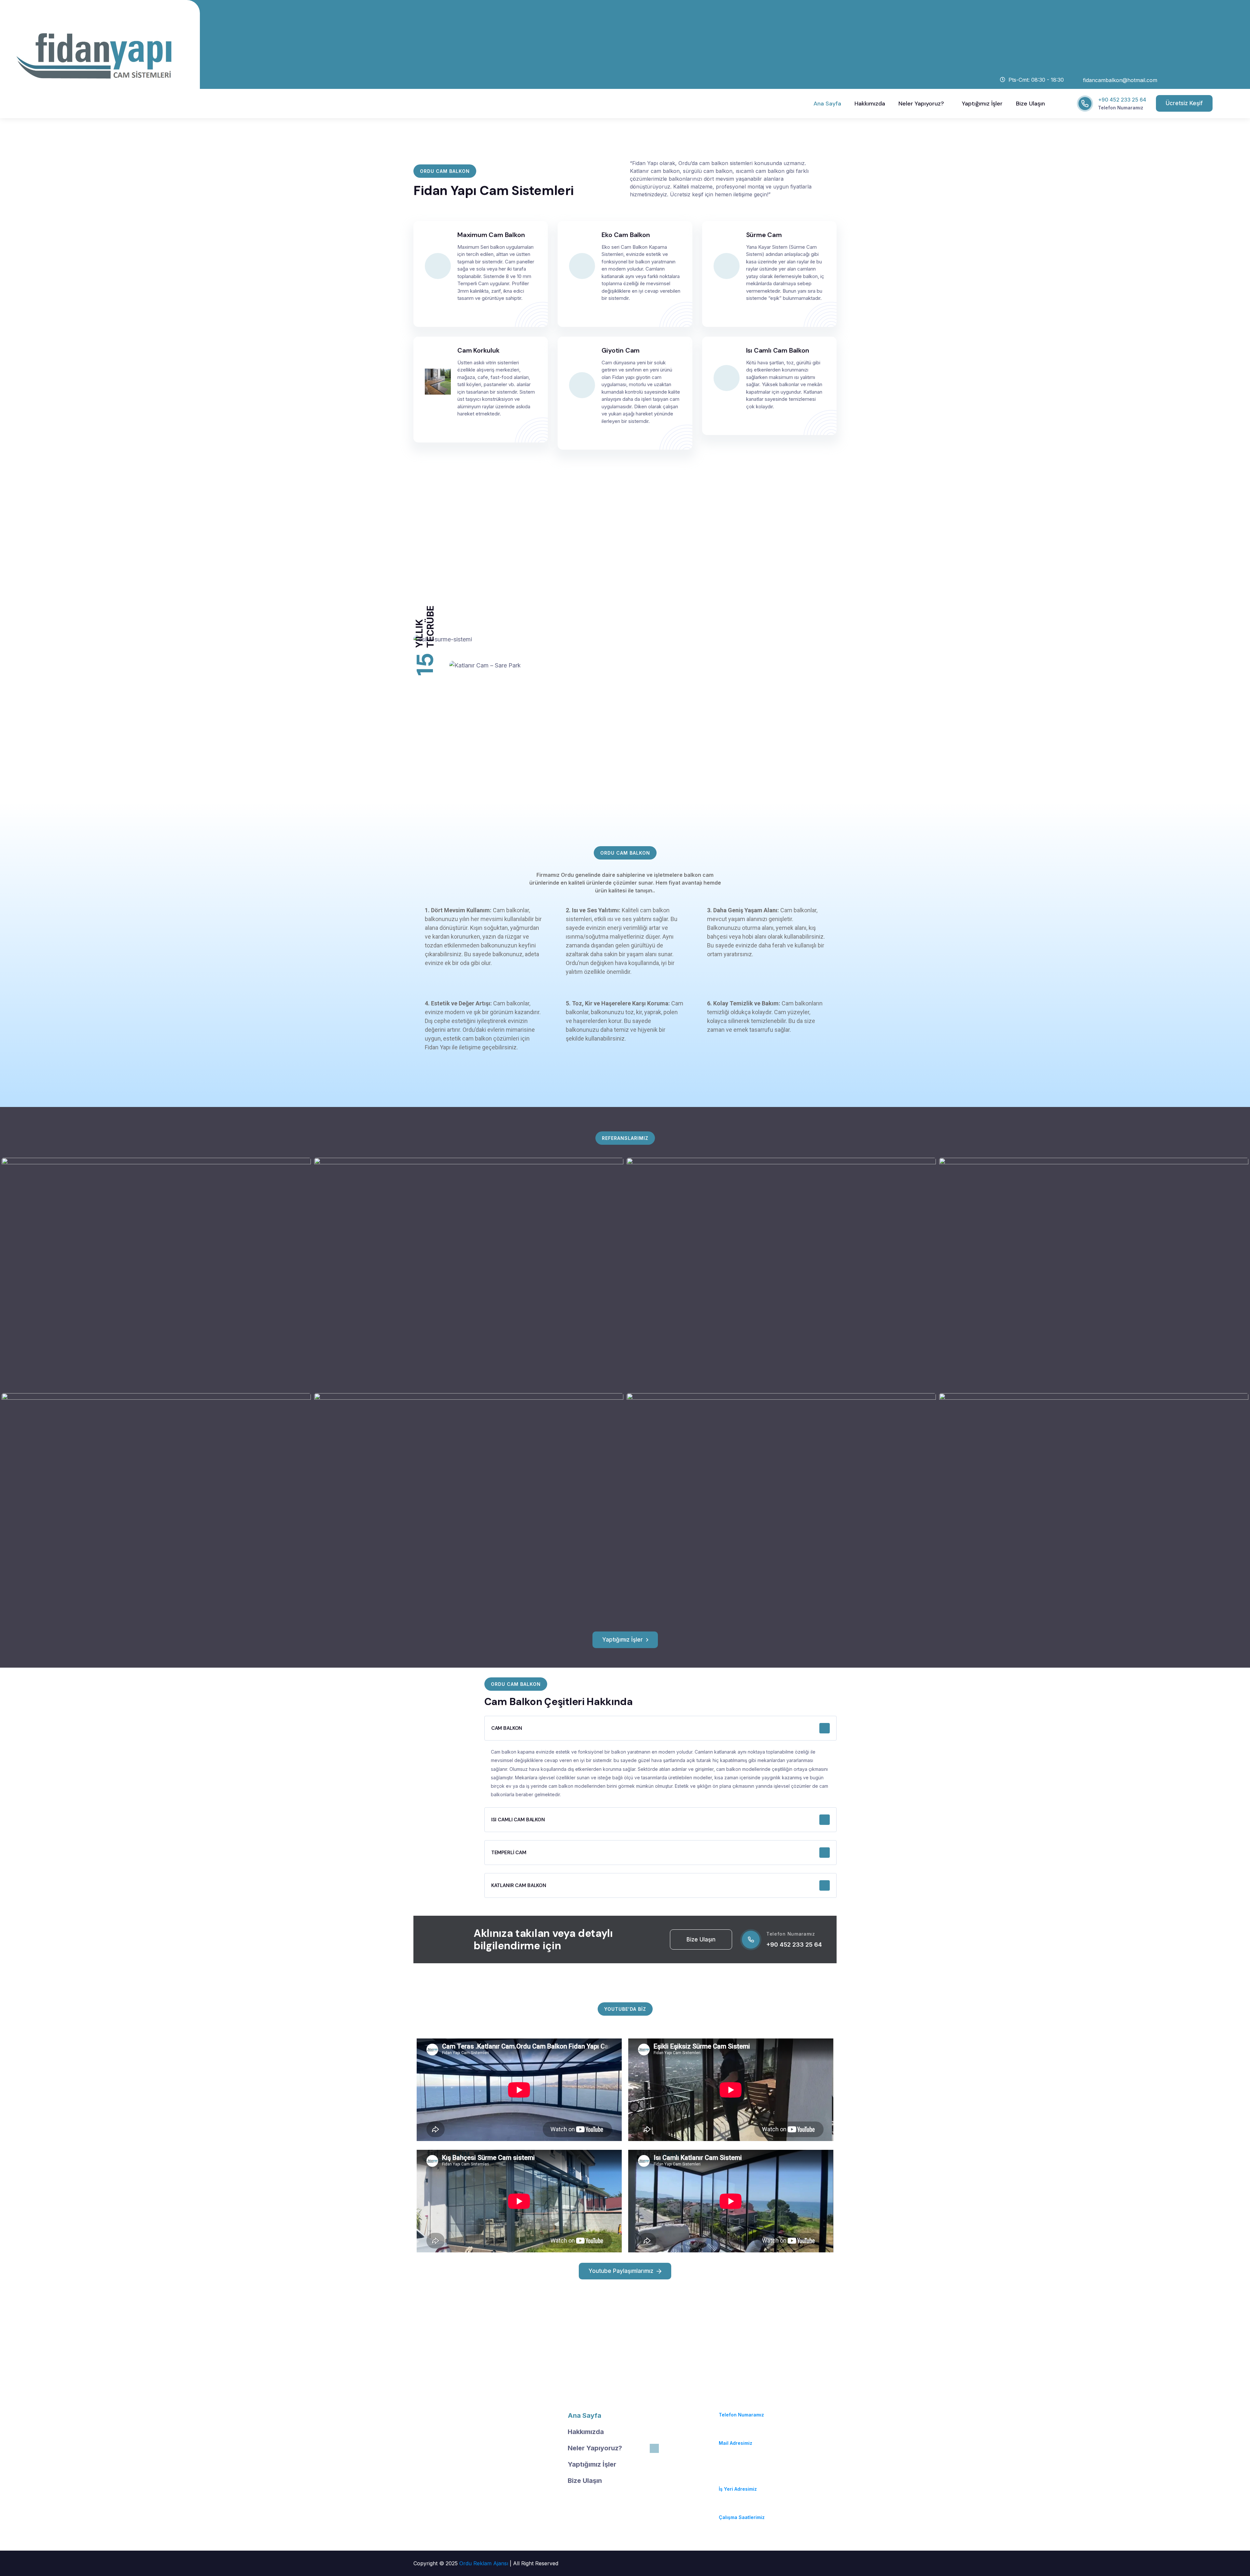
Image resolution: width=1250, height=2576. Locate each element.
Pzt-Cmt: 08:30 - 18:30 (745, 2509)
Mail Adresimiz (736, 2443)
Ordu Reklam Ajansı (485, 2563)
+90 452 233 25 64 (1122, 100)
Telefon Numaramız (1121, 108)
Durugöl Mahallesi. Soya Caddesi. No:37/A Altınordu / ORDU (747, 2472)
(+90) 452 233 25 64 (743, 2407)
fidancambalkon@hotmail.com (755, 2435)
